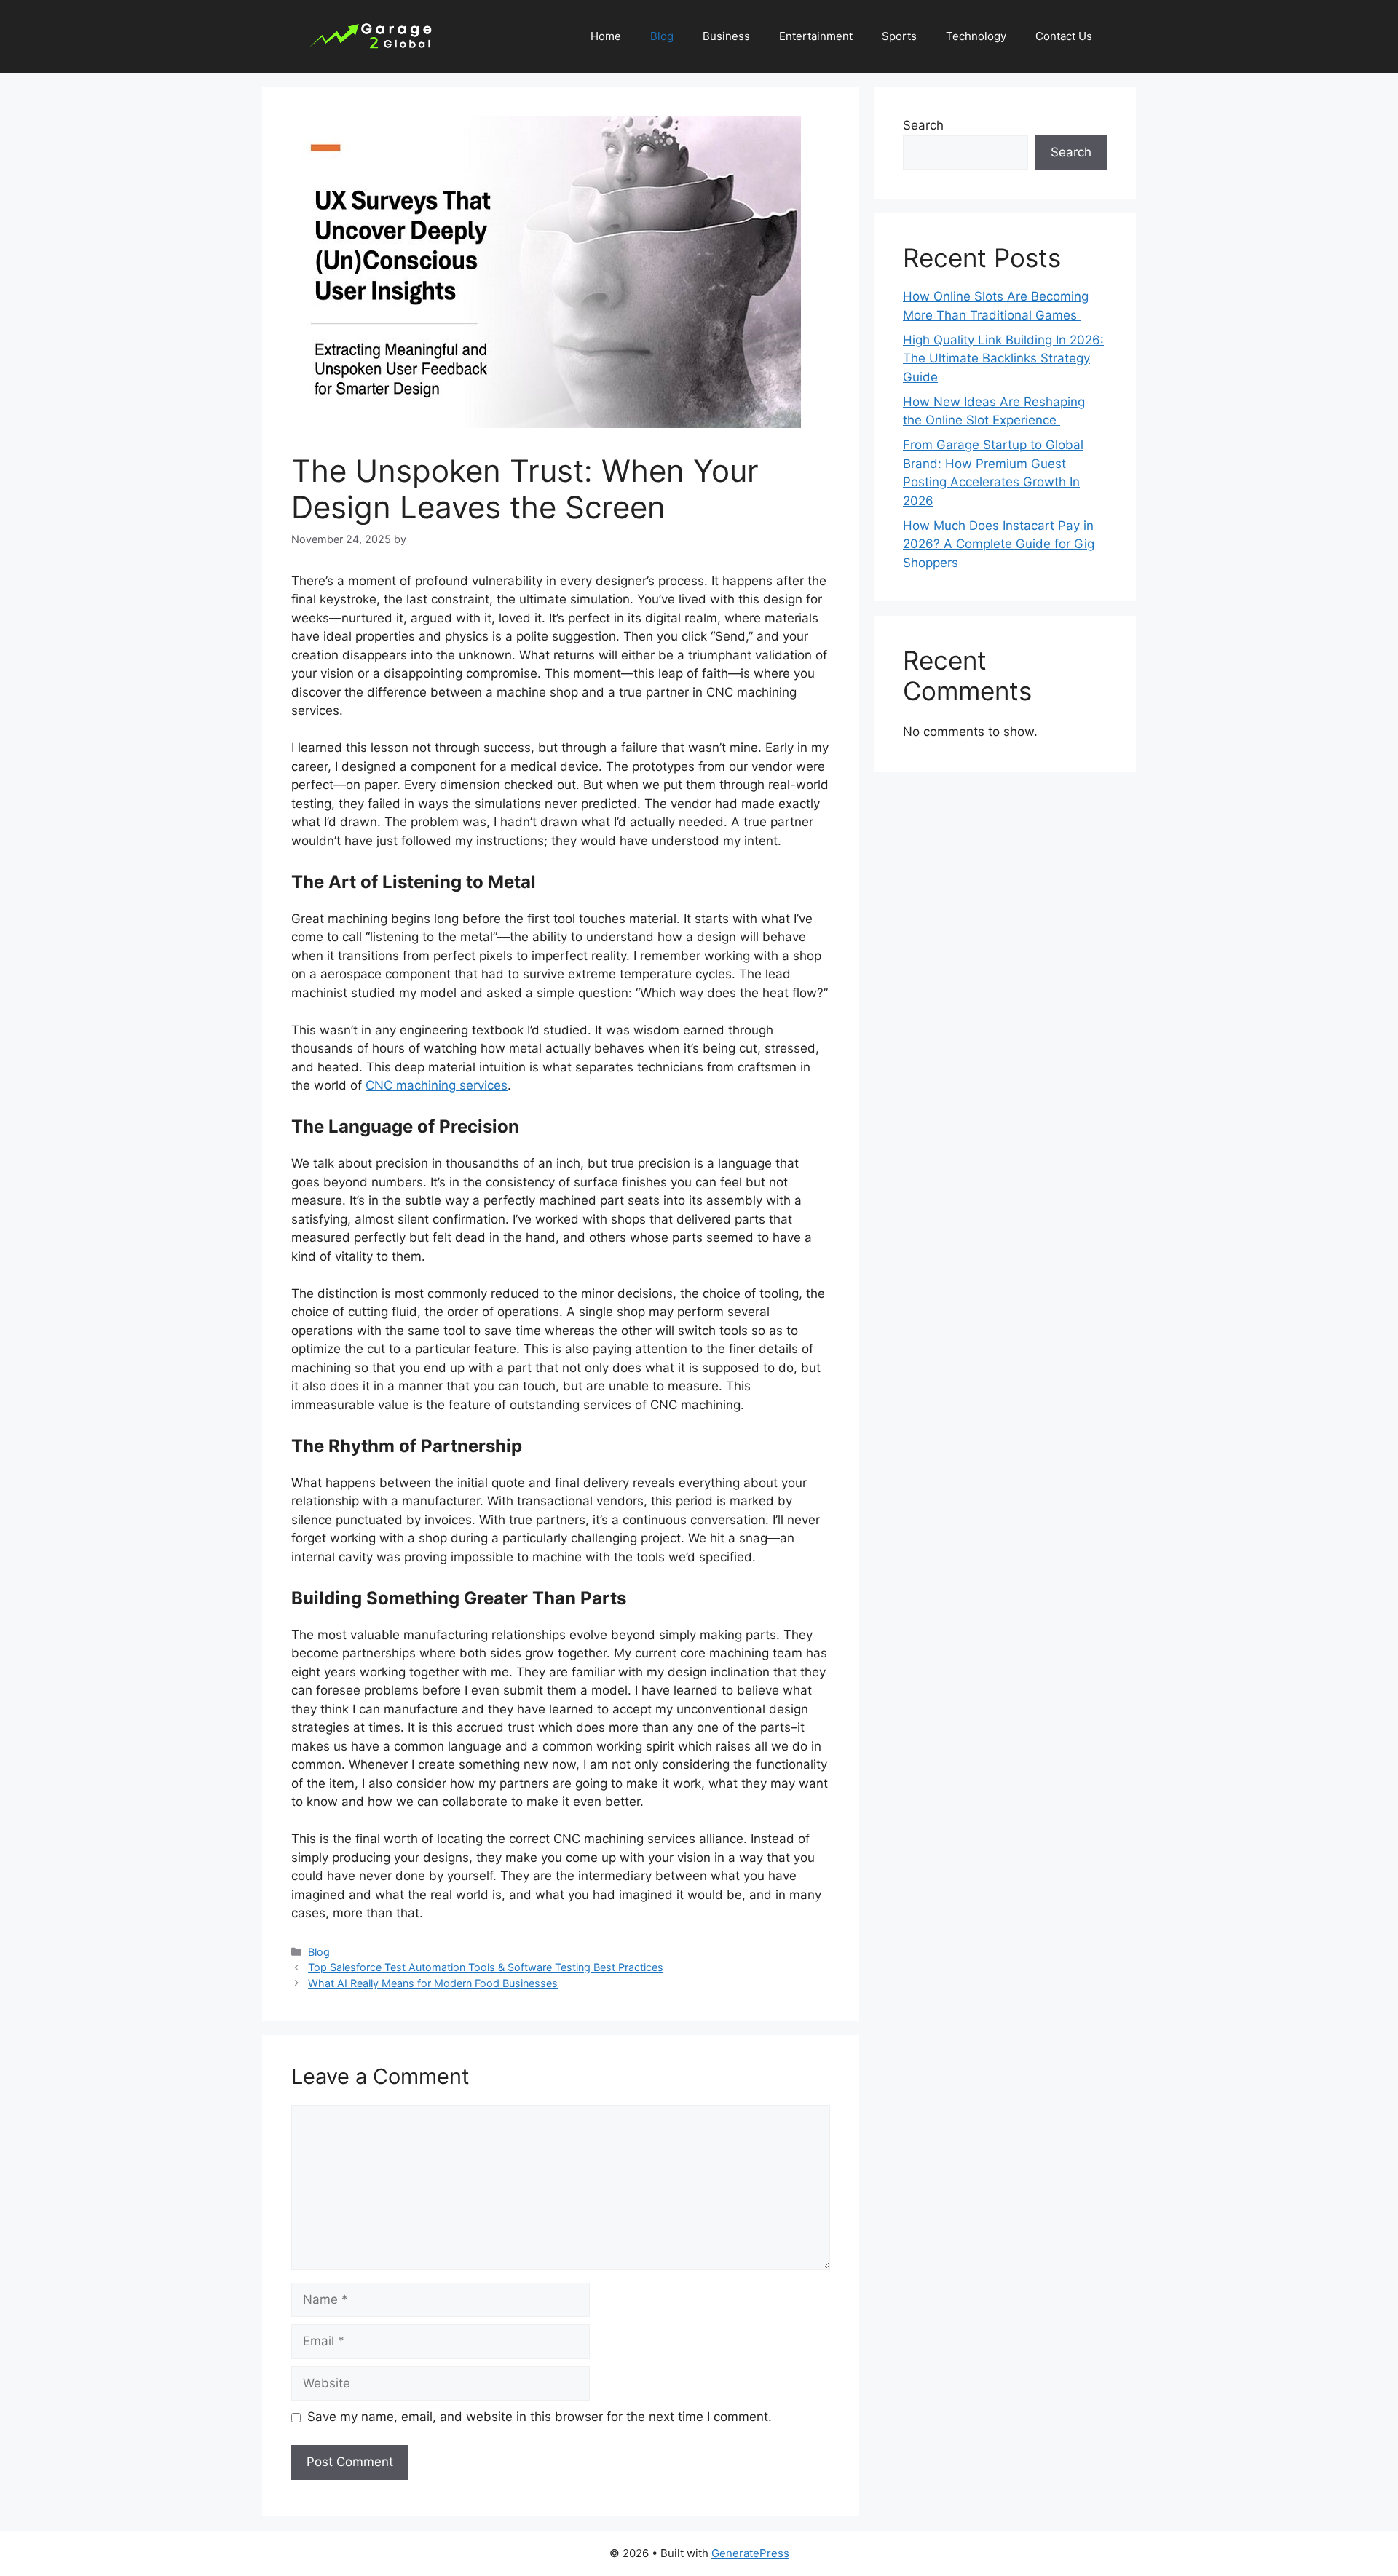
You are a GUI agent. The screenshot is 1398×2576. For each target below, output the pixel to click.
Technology (976, 36)
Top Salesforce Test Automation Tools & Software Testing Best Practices (486, 1967)
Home (606, 36)
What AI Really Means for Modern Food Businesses (433, 1983)
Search (923, 125)
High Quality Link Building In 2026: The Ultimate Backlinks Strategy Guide (1003, 358)
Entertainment (816, 36)
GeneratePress (750, 2553)
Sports (899, 36)
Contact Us (1064, 36)
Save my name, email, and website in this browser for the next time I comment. (540, 2417)
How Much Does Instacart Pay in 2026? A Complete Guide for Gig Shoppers (999, 544)
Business (726, 36)
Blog (662, 36)
